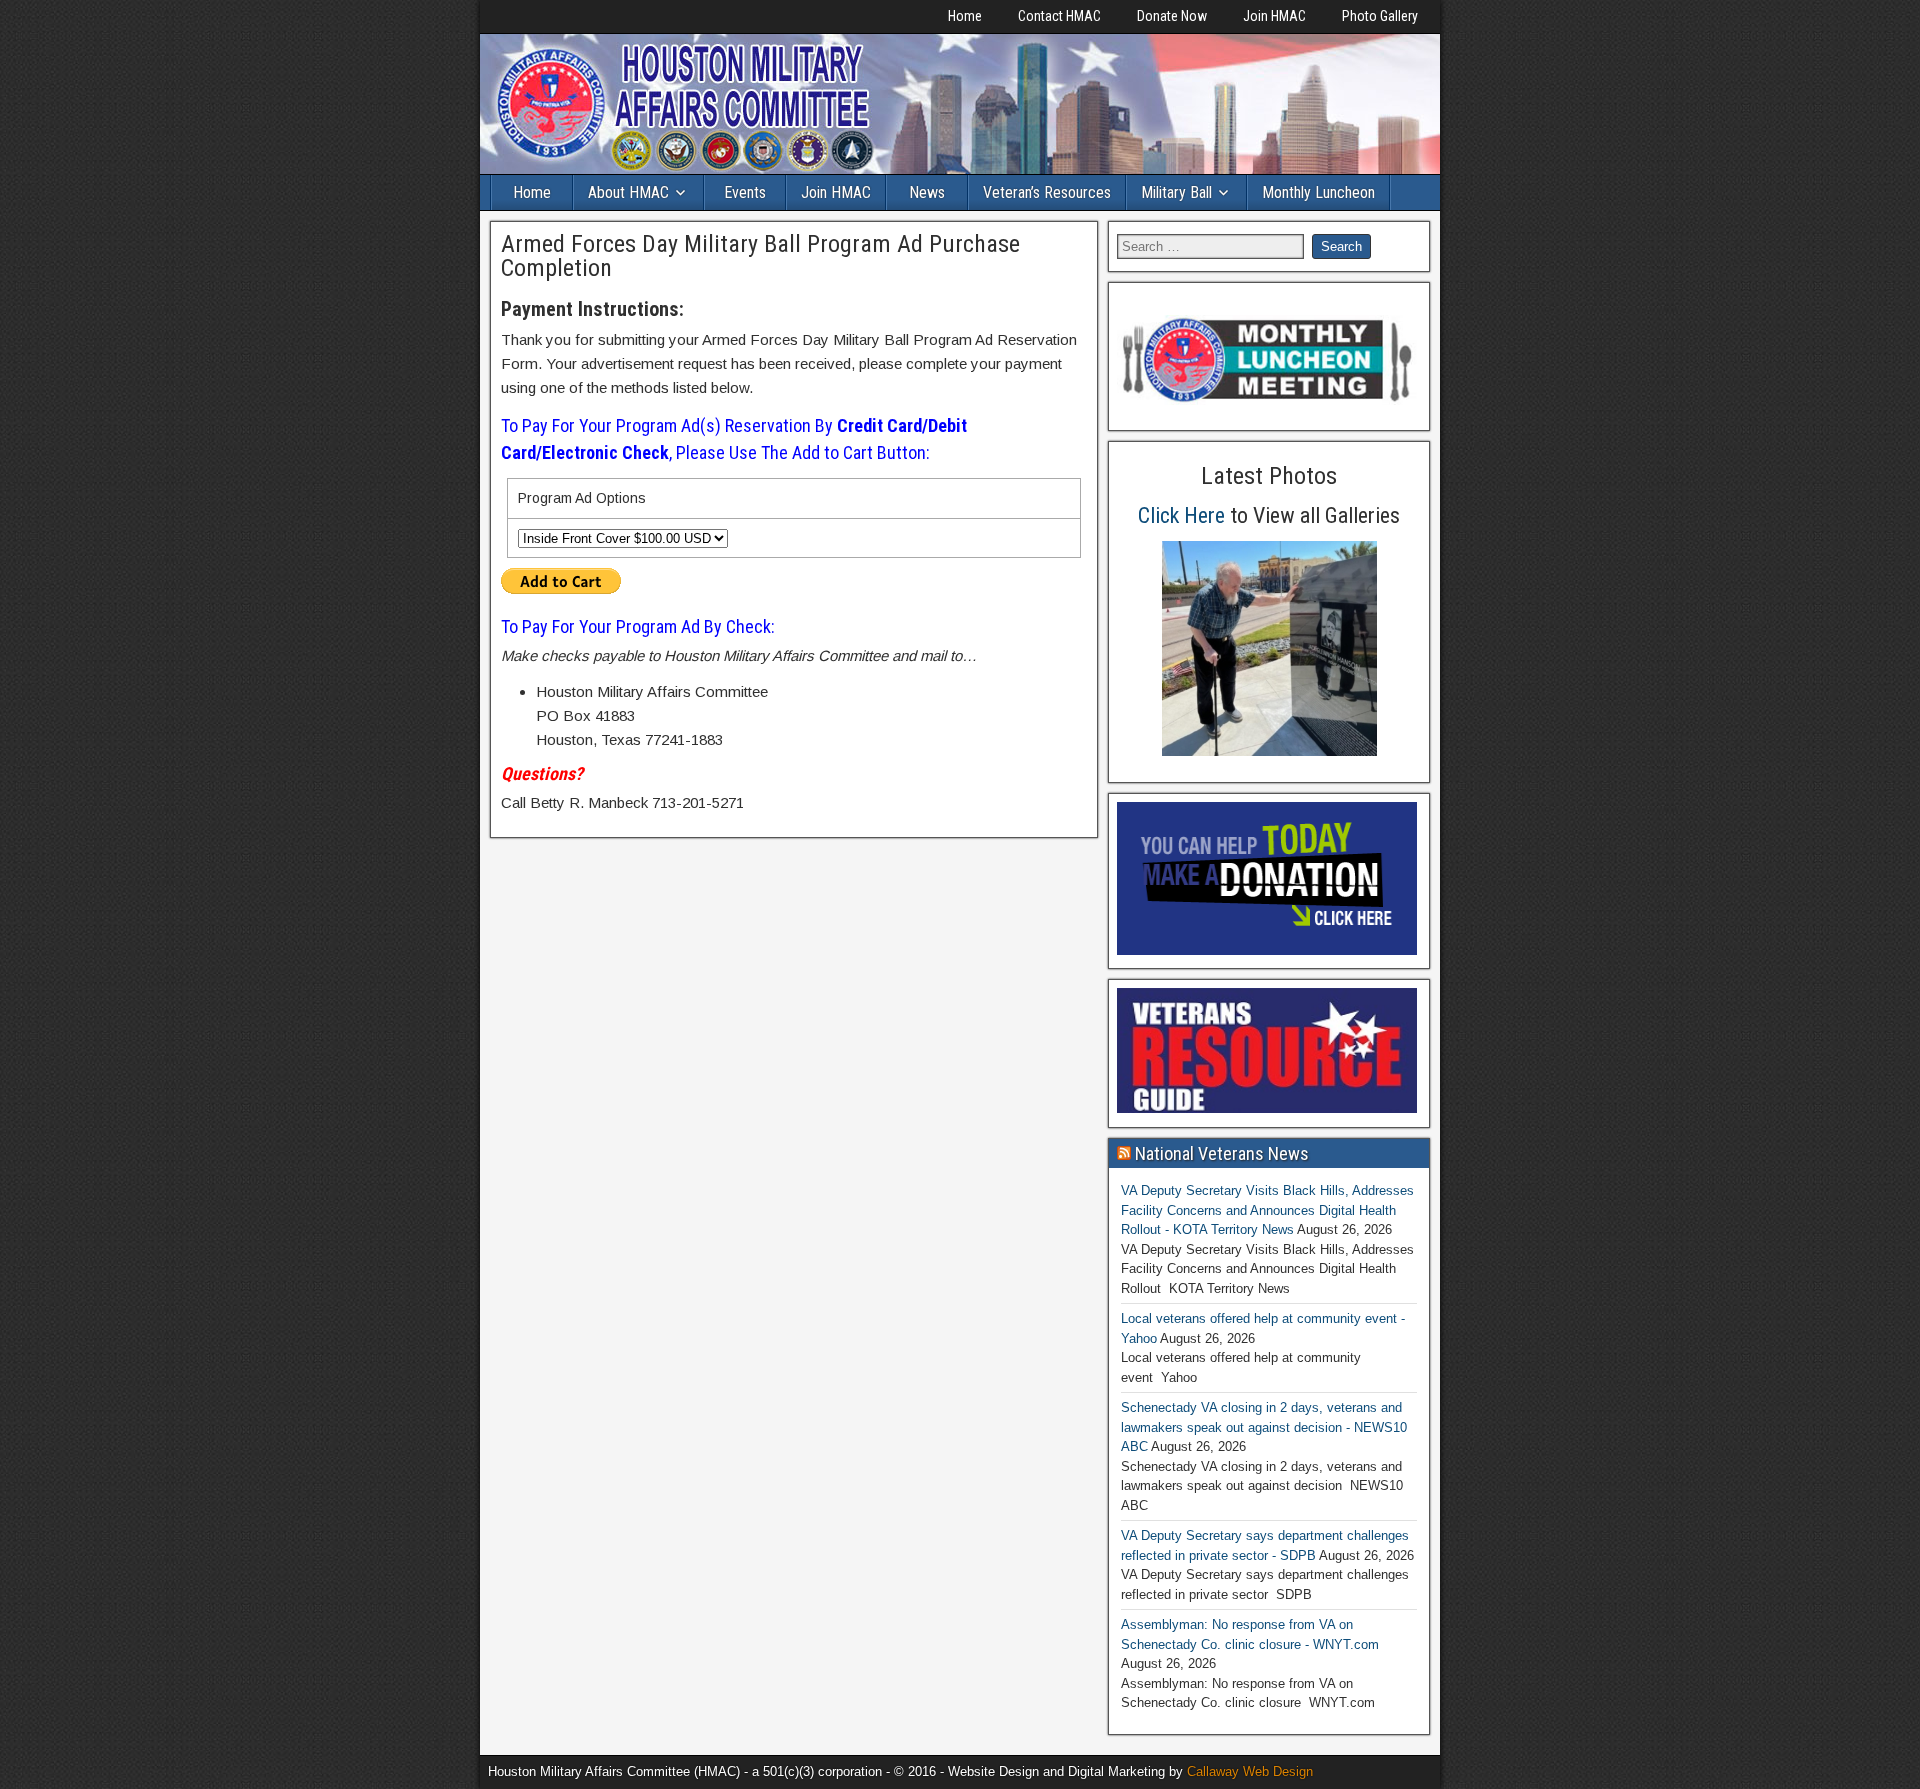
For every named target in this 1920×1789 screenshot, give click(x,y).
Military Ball (1176, 192)
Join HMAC (1274, 16)
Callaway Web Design (1250, 1771)
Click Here (1181, 515)
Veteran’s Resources (1047, 192)
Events (745, 192)
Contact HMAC (1059, 16)
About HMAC (628, 192)
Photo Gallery (1380, 16)
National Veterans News (1222, 1153)
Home (965, 16)
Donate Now (1172, 16)
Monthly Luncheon (1318, 192)
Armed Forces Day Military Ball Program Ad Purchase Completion (760, 256)
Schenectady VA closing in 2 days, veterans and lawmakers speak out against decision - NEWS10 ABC (1264, 1427)
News (927, 192)
